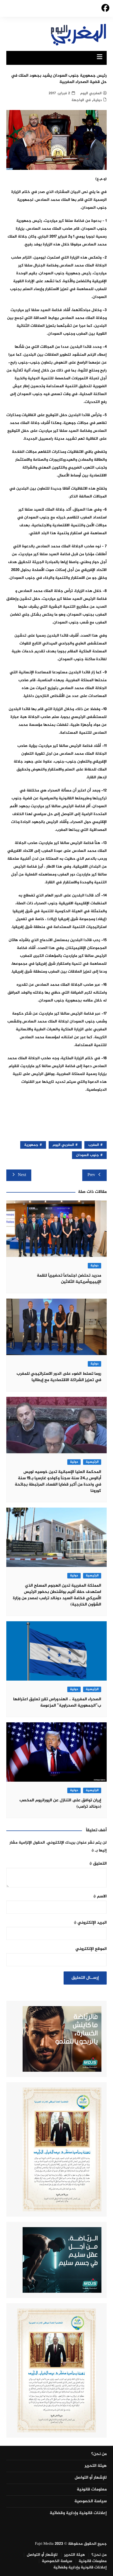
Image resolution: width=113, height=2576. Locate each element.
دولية (97, 100)
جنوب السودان (88, 1155)
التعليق (98, 1864)
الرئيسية (92, 1462)
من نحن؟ (99, 2454)
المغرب (94, 1145)
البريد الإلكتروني (90, 1923)
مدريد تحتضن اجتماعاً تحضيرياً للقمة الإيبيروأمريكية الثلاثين (69, 1279)
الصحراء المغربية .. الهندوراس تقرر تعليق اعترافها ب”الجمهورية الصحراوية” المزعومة (57, 1703)
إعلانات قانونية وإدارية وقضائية (78, 2513)
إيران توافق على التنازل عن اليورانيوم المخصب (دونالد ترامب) (60, 1804)
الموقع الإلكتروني (91, 1949)
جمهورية (31, 1145)
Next (22, 1175)
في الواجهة (81, 100)
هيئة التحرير (96, 2466)
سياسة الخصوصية (91, 2501)
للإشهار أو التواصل (91, 2478)
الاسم (100, 1896)
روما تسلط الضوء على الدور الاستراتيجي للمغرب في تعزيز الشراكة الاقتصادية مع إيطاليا (59, 1377)
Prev (91, 1175)
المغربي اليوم (91, 93)
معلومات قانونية (92, 2490)
